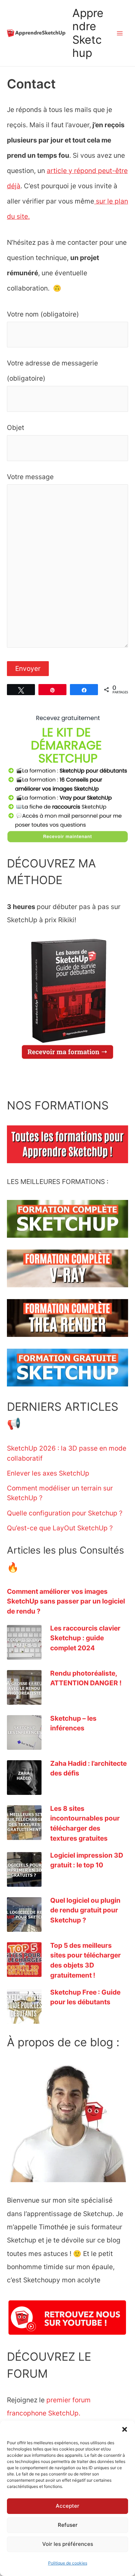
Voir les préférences (68, 2544)
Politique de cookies (68, 2563)
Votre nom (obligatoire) (43, 314)
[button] (125, 2429)
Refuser (68, 2525)
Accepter (67, 2506)
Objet (16, 427)
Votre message (30, 477)
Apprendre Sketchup (88, 33)
